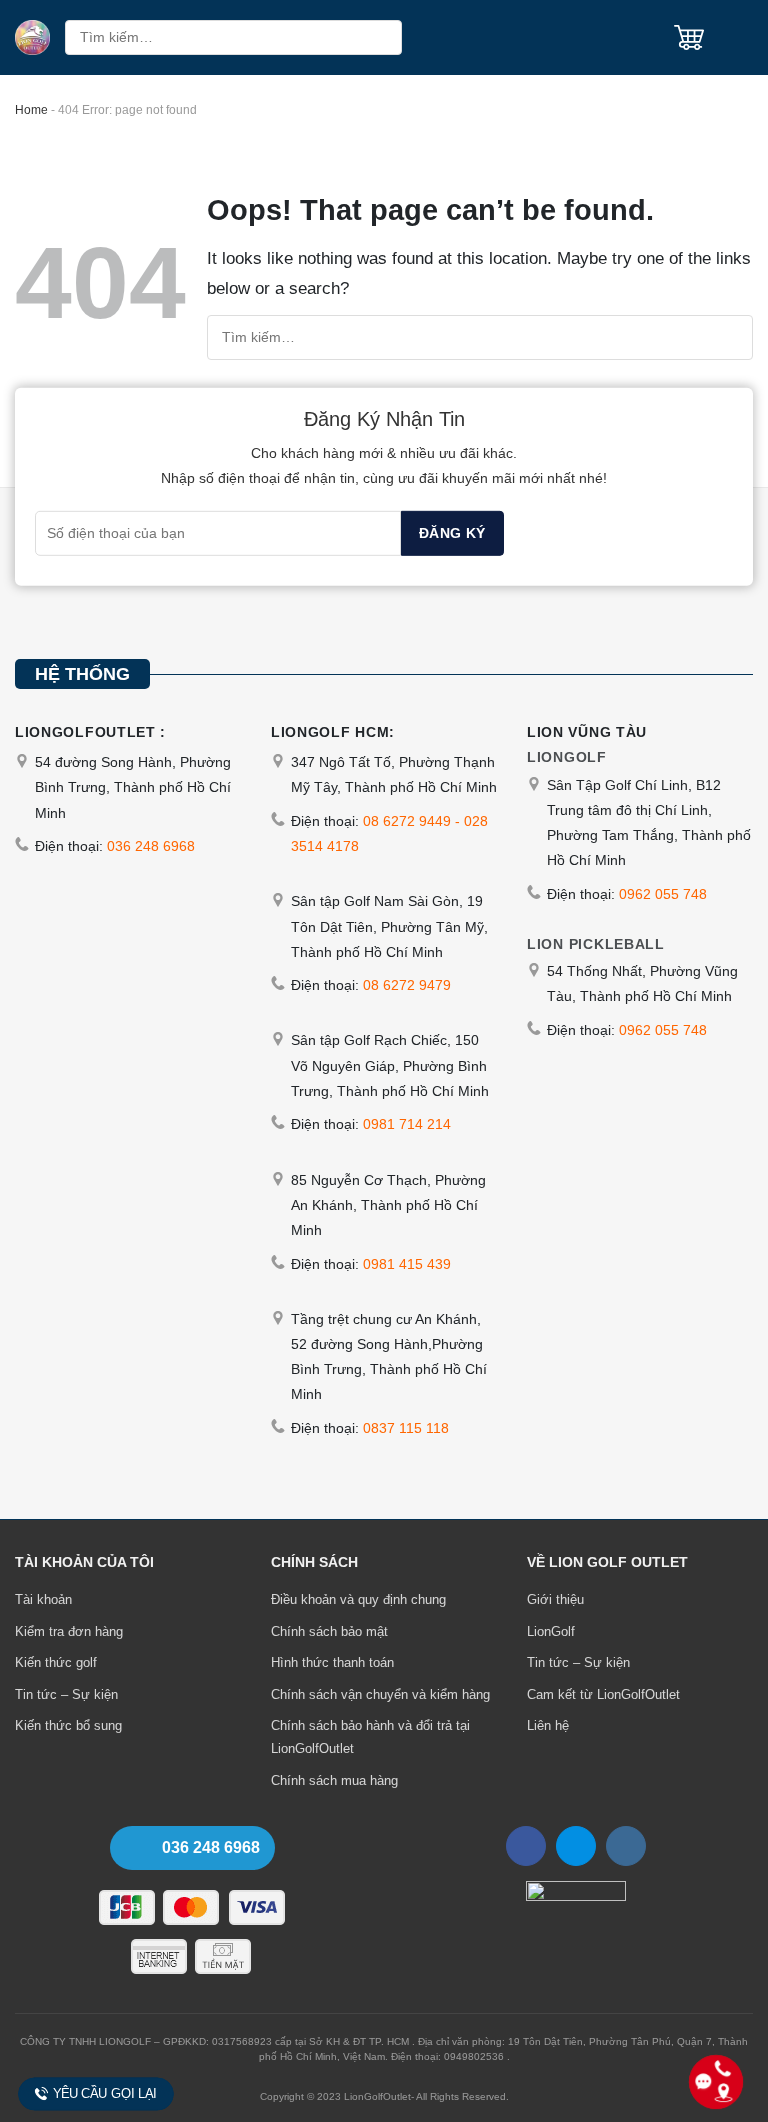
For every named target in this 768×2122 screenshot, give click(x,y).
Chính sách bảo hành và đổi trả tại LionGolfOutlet (370, 1737)
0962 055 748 (663, 894)
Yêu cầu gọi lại (105, 2094)
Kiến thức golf (56, 1662)
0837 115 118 (406, 1428)
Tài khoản (43, 1599)
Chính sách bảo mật (329, 1631)
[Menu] (736, 37)
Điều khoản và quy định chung (358, 1599)
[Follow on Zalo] (576, 1846)
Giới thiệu (555, 1599)
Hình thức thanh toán (332, 1662)
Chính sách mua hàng (334, 1780)
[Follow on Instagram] (626, 1846)
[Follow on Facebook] (526, 1846)
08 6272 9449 (407, 821)
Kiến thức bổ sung (68, 1725)
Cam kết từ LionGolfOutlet (603, 1694)
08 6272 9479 (407, 985)
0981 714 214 (407, 1124)
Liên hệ (548, 1725)
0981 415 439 (407, 1264)
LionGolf (551, 1631)
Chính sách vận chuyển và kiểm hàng (380, 1694)
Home (31, 110)
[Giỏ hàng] (689, 38)
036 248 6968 (151, 846)
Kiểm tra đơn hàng (69, 1631)
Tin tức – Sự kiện (66, 1694)
